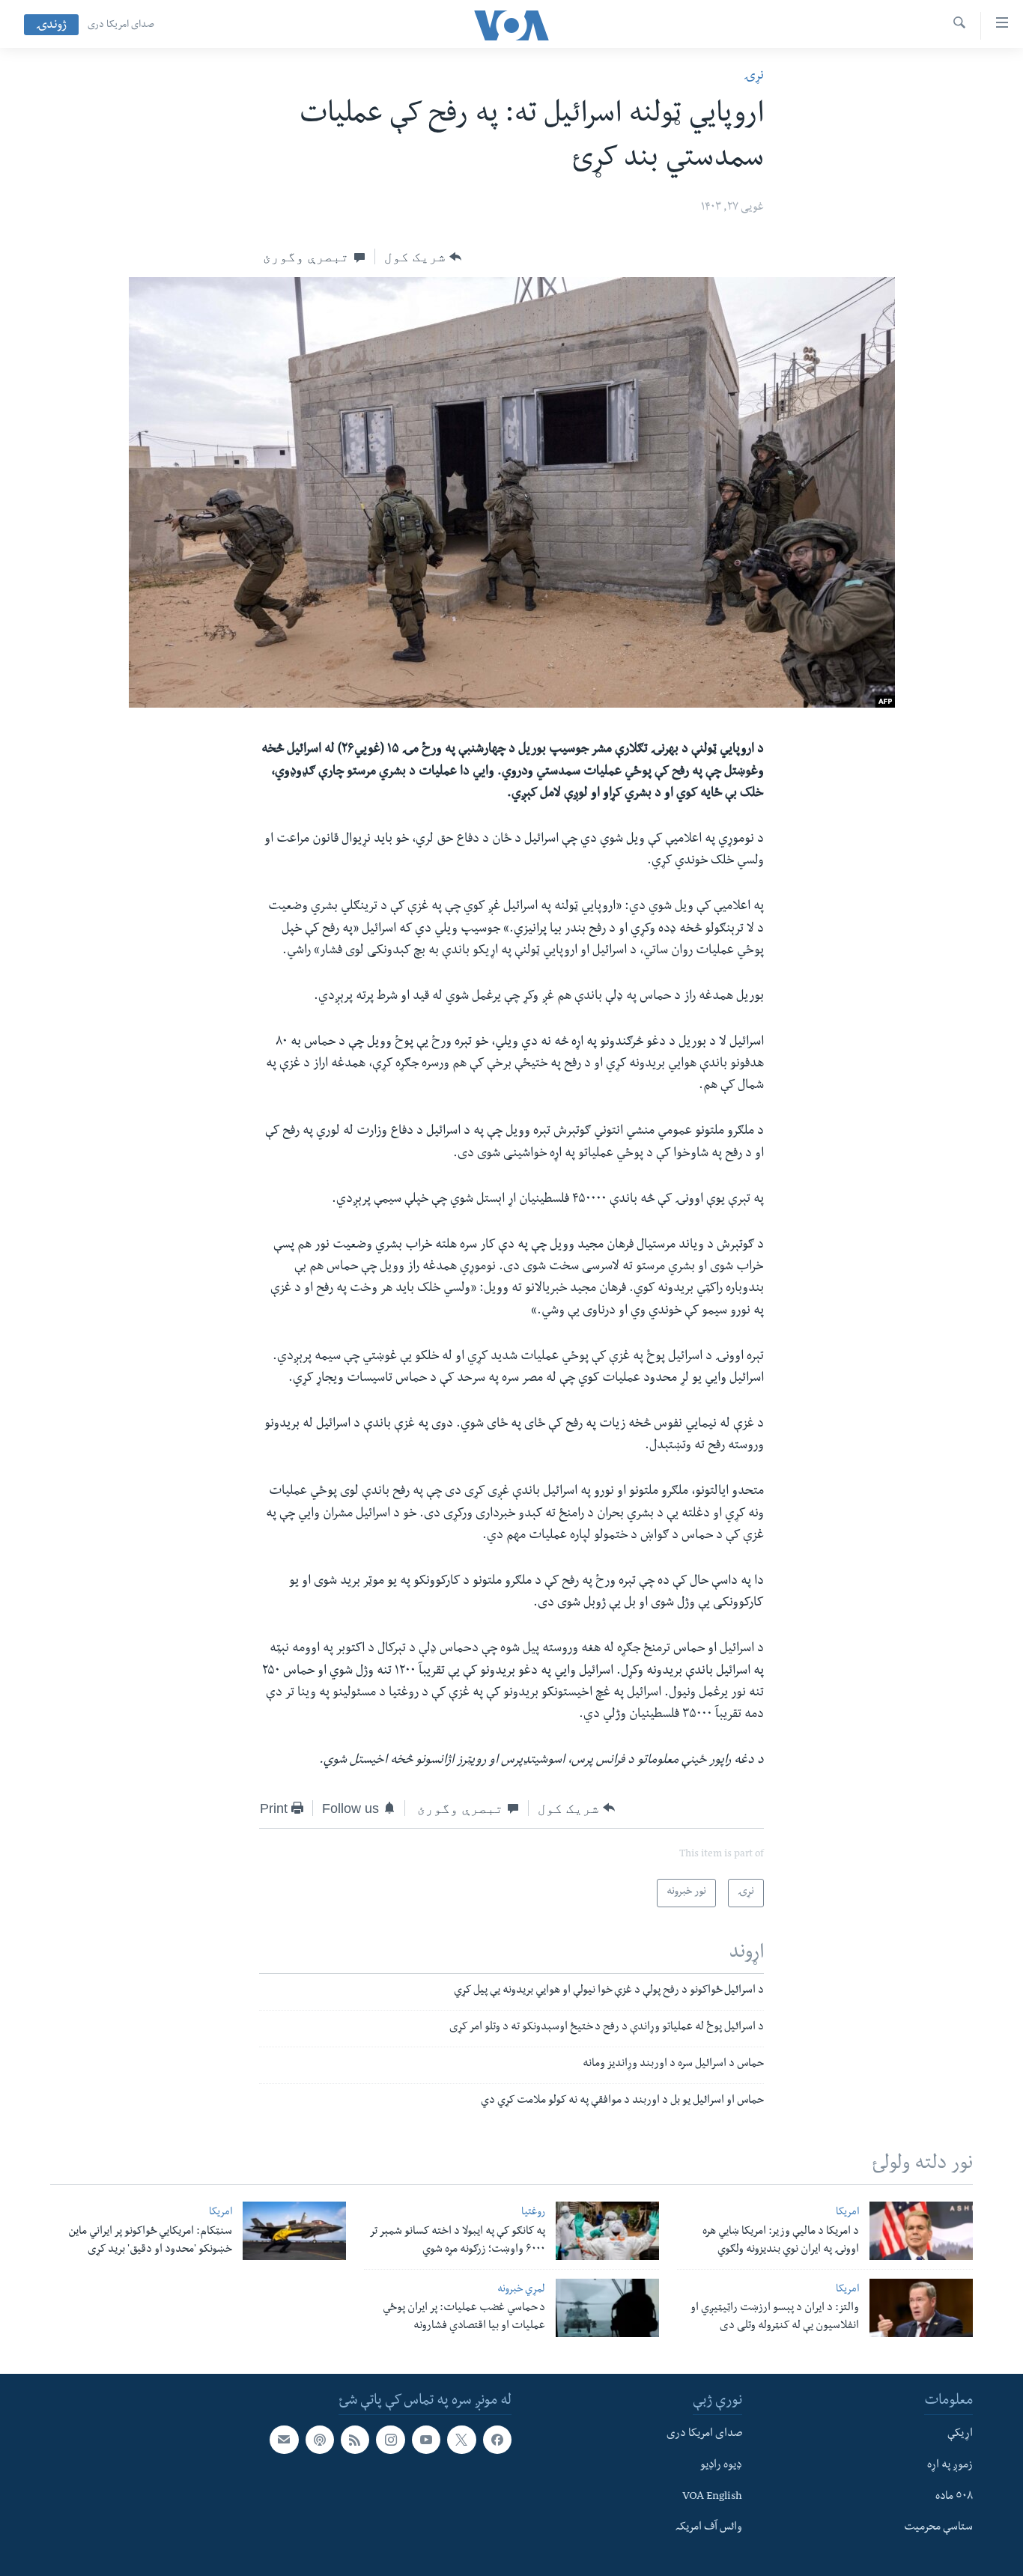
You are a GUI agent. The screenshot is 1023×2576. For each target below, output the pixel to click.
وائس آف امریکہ (709, 2528)
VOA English (712, 2497)
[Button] (423, 257)
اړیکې (960, 2434)
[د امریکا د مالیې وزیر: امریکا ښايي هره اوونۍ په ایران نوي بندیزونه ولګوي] (921, 2231)
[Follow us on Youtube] (426, 2440)
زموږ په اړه (950, 2466)
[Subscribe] (284, 2440)
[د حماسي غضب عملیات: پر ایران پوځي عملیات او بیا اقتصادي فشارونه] (607, 2308)
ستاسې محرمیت (938, 2528)
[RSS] (355, 2440)
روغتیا (533, 2213)
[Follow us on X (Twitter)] (461, 2440)
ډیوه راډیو (721, 2466)
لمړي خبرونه (521, 2290)
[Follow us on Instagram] (390, 2440)
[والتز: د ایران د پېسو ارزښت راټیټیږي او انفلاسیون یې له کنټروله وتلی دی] (921, 2308)
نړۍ (754, 77)
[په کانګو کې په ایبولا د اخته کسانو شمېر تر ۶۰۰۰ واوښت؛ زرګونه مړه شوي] (607, 2231)
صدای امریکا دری (121, 25)
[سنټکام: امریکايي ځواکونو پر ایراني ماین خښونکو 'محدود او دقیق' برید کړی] (294, 2231)
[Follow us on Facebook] (497, 2440)
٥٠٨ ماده (954, 2497)
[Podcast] (320, 2440)
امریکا (847, 2213)
